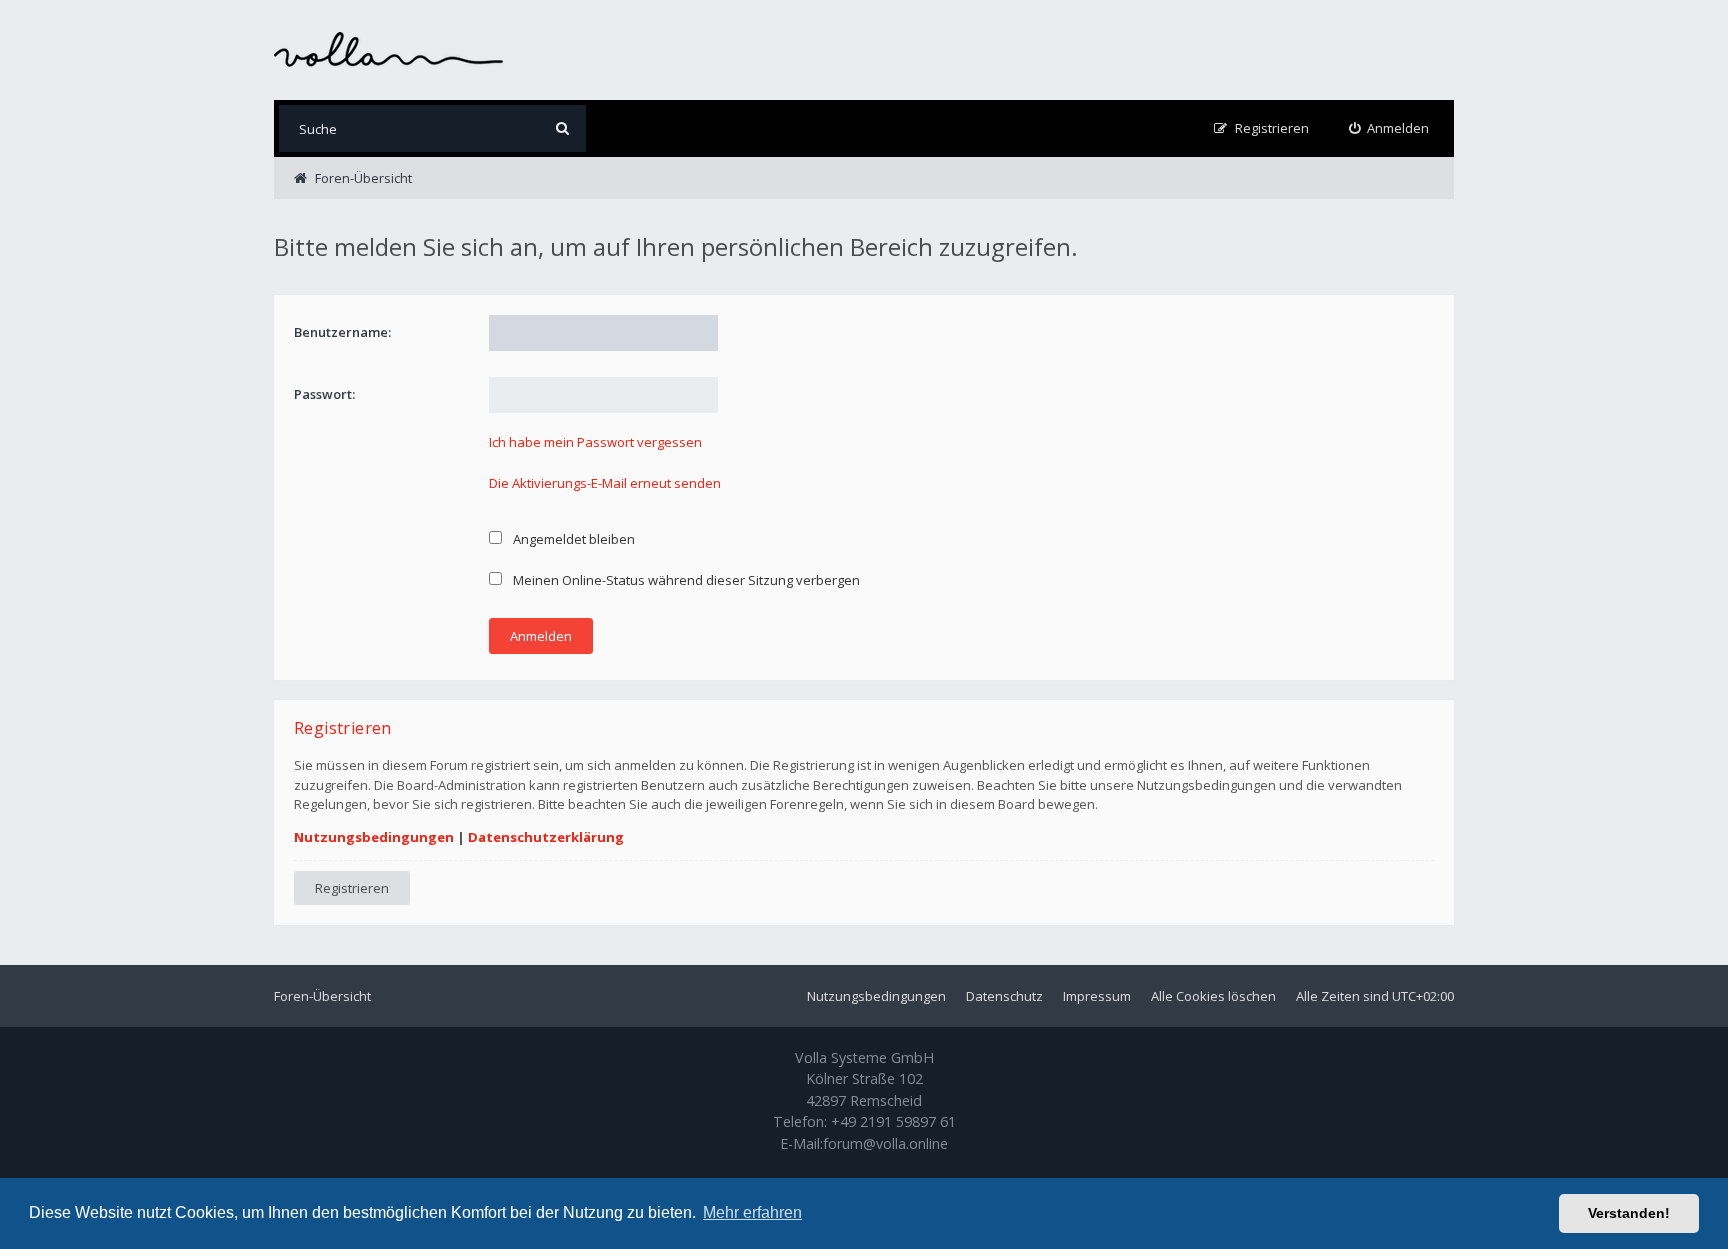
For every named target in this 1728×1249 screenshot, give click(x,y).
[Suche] (562, 128)
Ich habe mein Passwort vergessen (595, 442)
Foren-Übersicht (322, 996)
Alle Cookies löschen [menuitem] (1213, 996)
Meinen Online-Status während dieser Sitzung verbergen (685, 580)
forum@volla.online (885, 1143)
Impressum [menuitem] (1097, 996)
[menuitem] (1389, 128)
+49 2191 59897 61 (893, 1121)
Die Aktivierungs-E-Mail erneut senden (605, 483)
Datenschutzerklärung (546, 837)
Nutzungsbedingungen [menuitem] (876, 996)
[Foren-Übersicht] (389, 49)
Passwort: (324, 394)
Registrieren (352, 888)
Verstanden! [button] (1629, 1213)
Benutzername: (342, 332)
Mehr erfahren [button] (752, 1212)
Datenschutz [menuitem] (1004, 996)
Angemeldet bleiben (572, 539)
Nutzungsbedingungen (374, 837)
